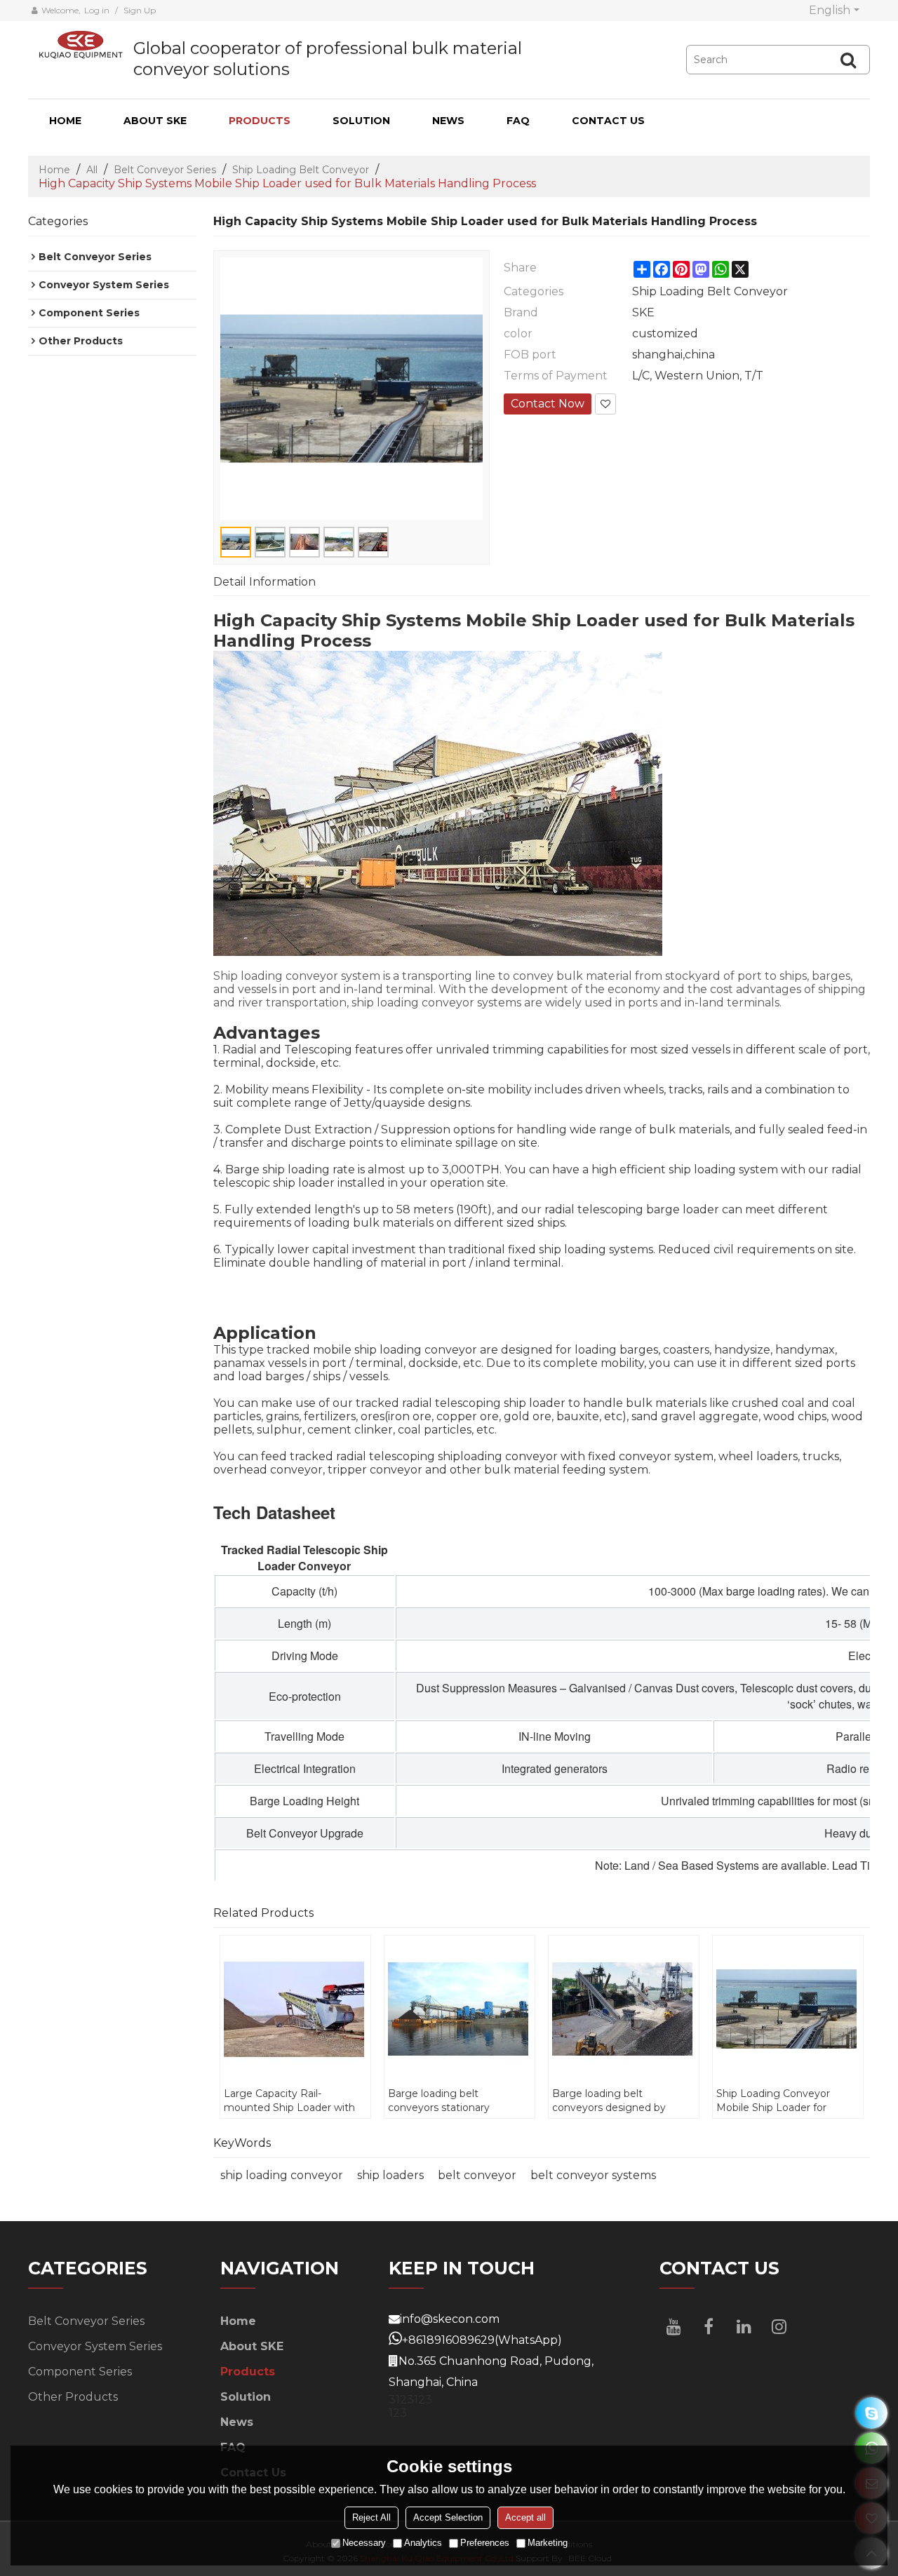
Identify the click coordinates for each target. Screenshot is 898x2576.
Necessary (364, 2543)
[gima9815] (872, 2413)
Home (65, 121)
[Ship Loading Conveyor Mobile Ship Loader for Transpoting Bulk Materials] (788, 2009)
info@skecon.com (450, 2319)
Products (260, 121)
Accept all (525, 2518)
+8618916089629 (448, 2340)
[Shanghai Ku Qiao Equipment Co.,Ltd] (81, 45)
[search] (848, 60)
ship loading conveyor (282, 2175)
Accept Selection (448, 2518)
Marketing (548, 2543)
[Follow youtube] (673, 2326)
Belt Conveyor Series (165, 170)
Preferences (485, 2543)
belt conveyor (477, 2175)
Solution (361, 121)
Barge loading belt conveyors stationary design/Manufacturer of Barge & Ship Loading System (446, 2101)
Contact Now (548, 404)
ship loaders (390, 2175)
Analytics (423, 2543)
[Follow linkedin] (744, 2326)
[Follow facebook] (709, 2326)
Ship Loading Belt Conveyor (301, 170)
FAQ (518, 121)
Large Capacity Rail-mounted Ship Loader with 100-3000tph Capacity (289, 2101)
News (448, 121)
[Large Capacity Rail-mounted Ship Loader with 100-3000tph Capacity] (295, 2009)
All (92, 170)
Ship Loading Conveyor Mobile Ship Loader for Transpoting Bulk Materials (781, 2101)
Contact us (608, 121)
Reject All (371, 2518)
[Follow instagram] (779, 2326)
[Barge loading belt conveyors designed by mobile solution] (623, 2009)
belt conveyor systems (593, 2175)
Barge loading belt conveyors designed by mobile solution (609, 2101)
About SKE (155, 121)
